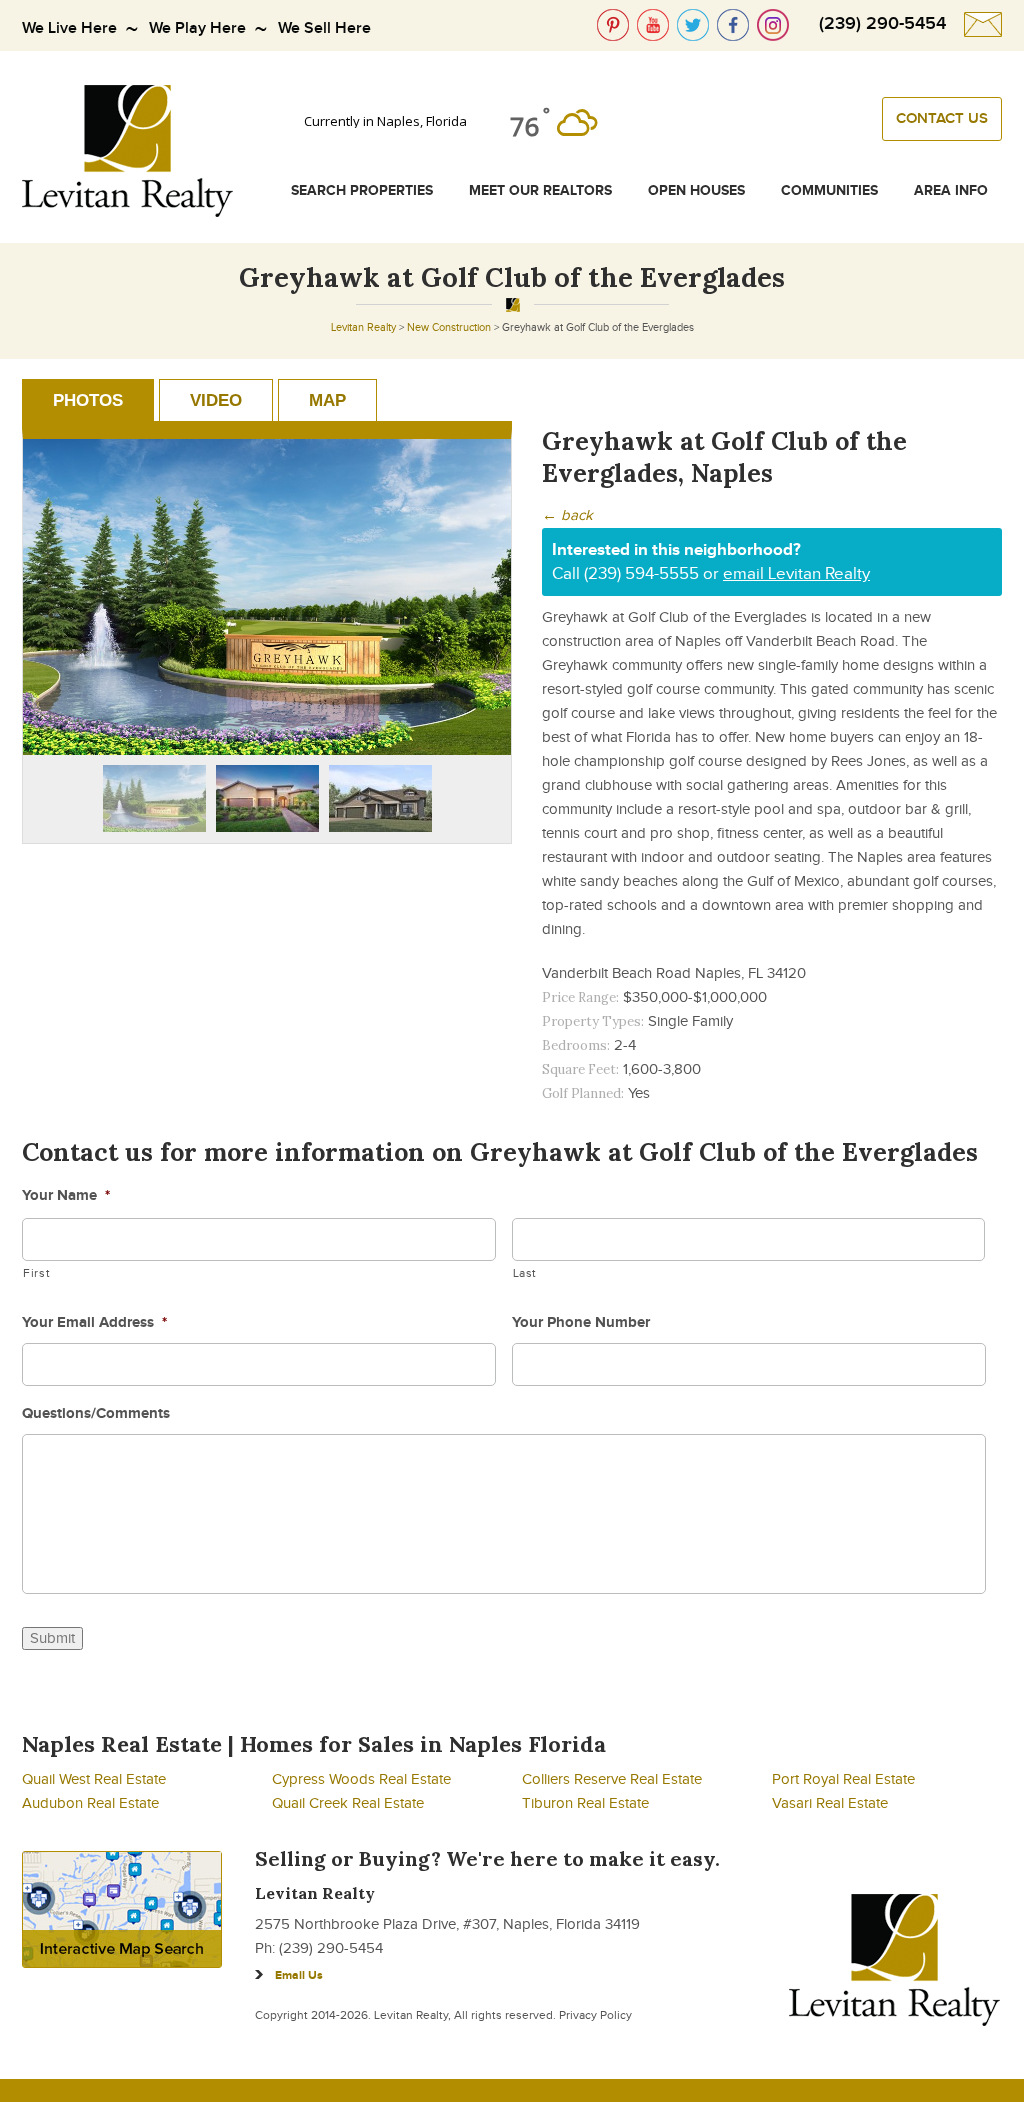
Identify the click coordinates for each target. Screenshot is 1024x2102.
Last (525, 1273)
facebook (733, 25)
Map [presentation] (327, 400)
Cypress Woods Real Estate (361, 1779)
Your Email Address (94, 1322)
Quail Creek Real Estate (348, 1803)
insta (773, 25)
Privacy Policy (595, 2015)
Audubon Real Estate (90, 1803)
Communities (829, 190)
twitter (693, 25)
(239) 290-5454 (882, 24)
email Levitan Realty (796, 574)
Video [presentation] (216, 400)
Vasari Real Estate (830, 1803)
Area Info (951, 190)
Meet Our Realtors (540, 190)
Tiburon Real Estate (585, 1803)
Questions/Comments (96, 1413)
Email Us (299, 1975)
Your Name (66, 1195)
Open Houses (696, 190)
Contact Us (942, 119)
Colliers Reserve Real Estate (612, 1779)
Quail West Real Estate (94, 1779)
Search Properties (362, 190)
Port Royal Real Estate (843, 1779)
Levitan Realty (363, 327)
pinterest (613, 25)
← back (567, 515)
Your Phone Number (581, 1322)
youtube (653, 25)
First (36, 1273)
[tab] (88, 400)
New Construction (449, 327)
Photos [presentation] (88, 400)
